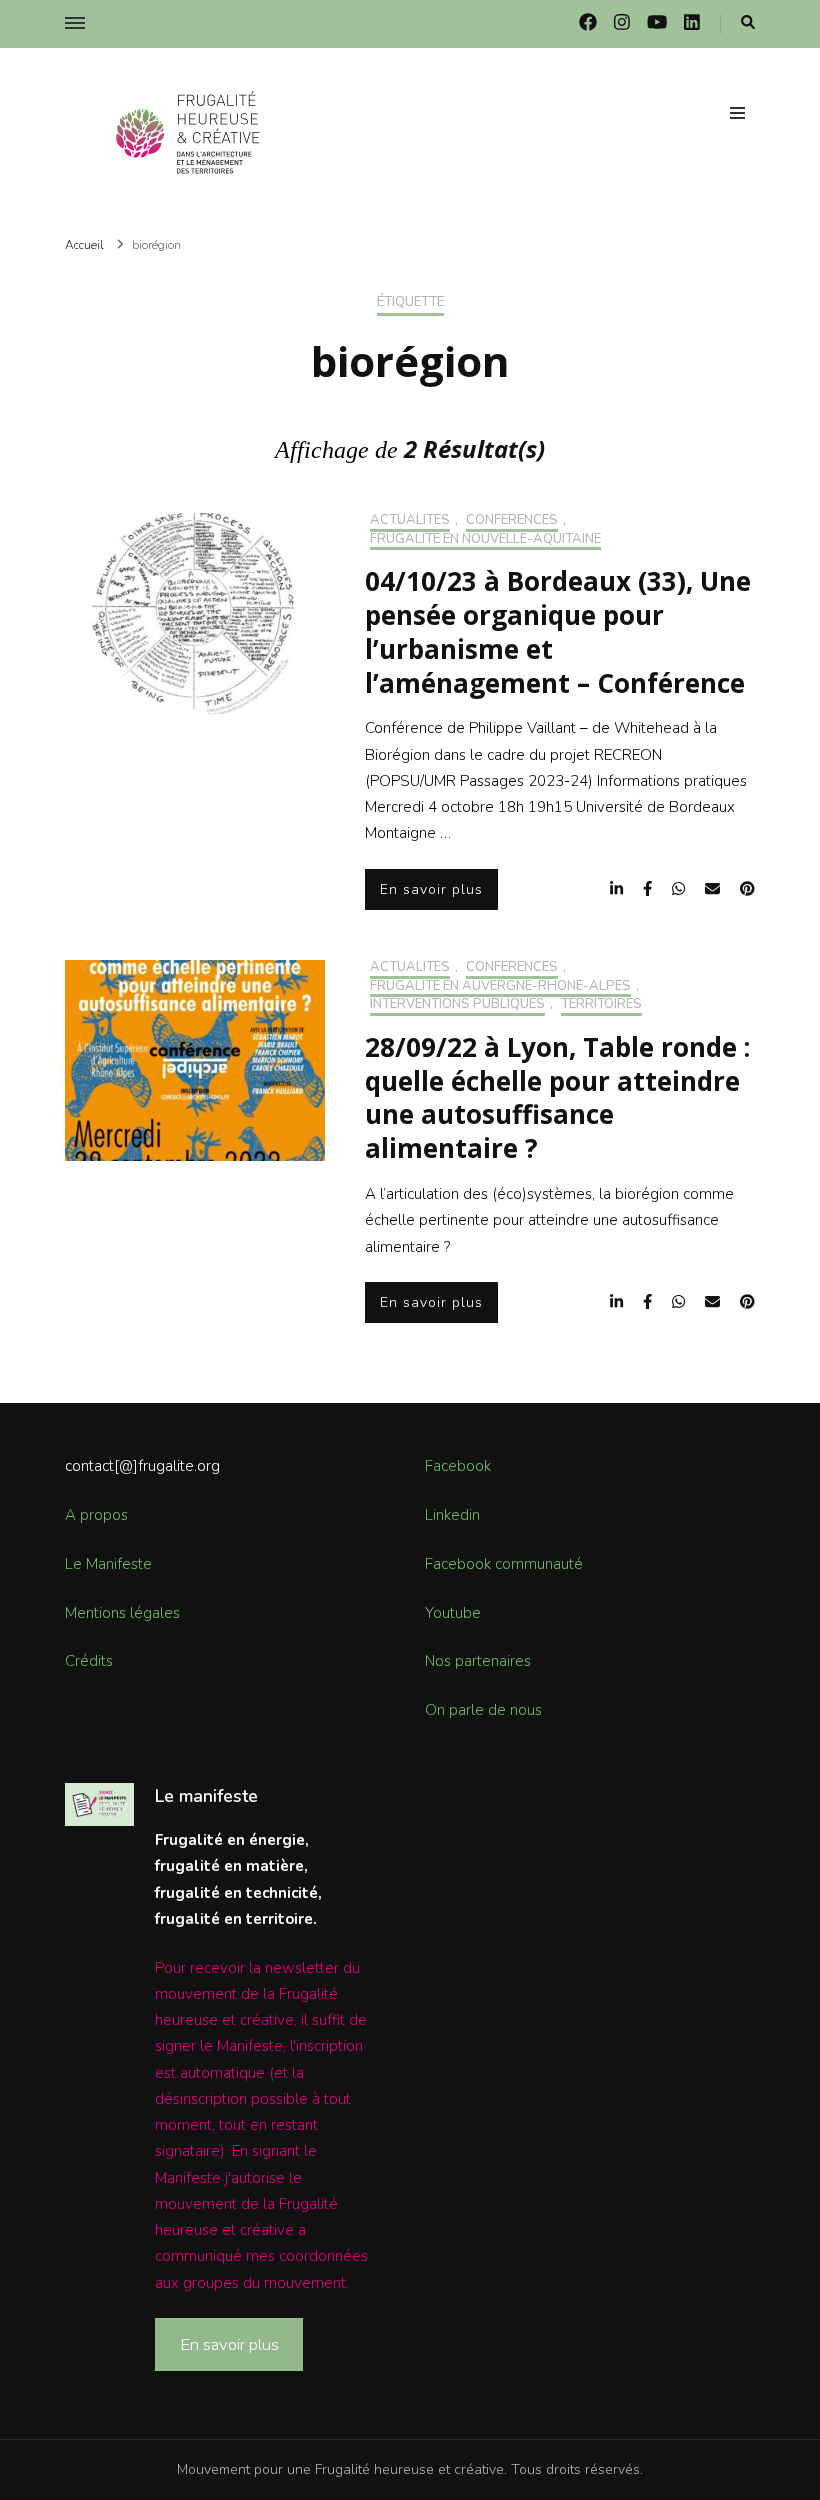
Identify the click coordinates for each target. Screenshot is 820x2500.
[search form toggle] (748, 23)
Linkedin (452, 1515)
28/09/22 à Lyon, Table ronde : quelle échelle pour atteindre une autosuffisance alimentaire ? (557, 1097)
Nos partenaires (478, 1661)
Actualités (410, 521)
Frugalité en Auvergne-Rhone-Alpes (500, 987)
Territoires (601, 1005)
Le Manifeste (108, 1564)
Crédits (89, 1661)
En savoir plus (431, 889)
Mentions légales (122, 1613)
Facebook (458, 1466)
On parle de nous (483, 1710)
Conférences (512, 521)
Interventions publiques (457, 1005)
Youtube (453, 1613)
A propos (96, 1515)
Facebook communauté (504, 1564)
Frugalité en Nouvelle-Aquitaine (485, 540)
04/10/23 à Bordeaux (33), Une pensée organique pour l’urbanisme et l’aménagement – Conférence (558, 631)
